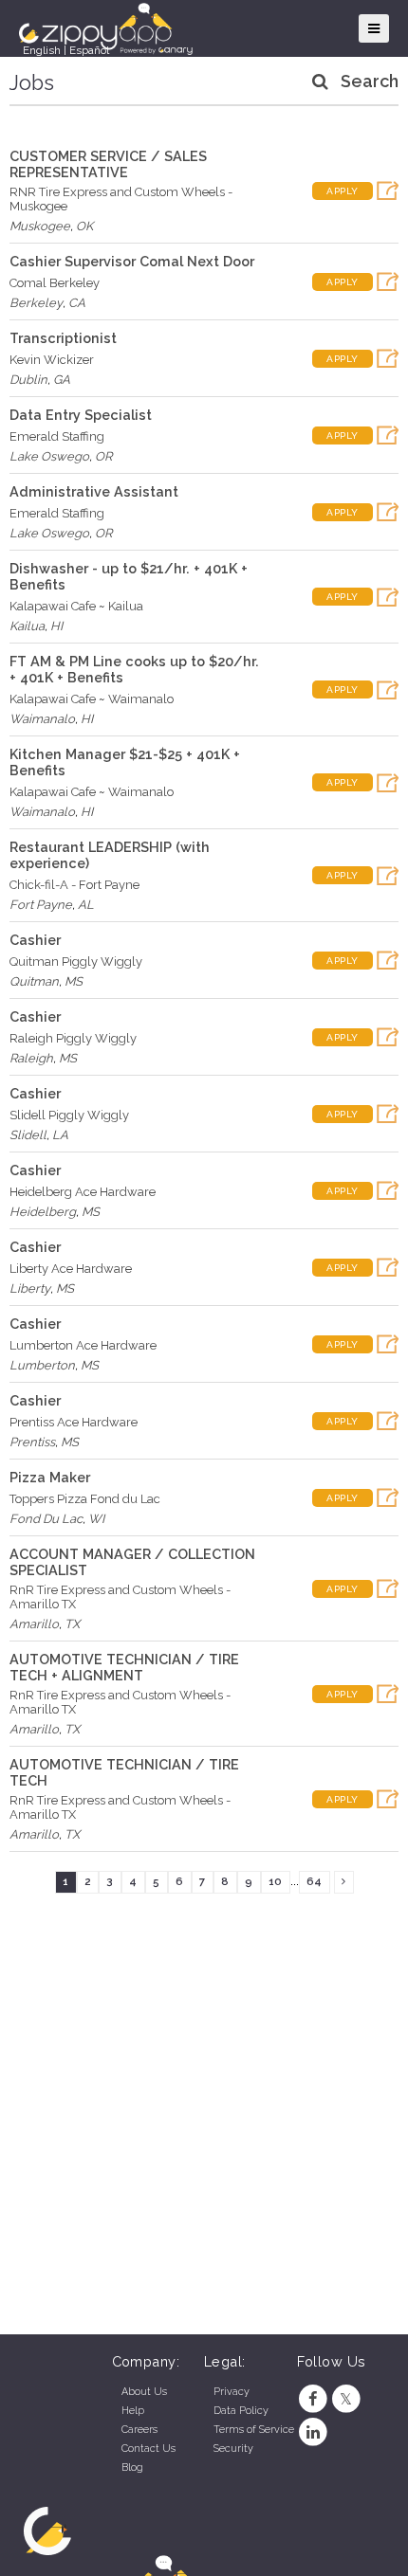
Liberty (30, 1288)
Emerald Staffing (57, 436)
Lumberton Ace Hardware (83, 1345)
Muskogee (40, 226)
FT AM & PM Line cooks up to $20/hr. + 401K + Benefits (134, 669)
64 (314, 1881)
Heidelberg (43, 1212)
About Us (144, 2392)
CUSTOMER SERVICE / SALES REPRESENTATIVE (108, 164)
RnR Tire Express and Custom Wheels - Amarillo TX (120, 1597)
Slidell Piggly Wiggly (69, 1115)
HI (56, 626)
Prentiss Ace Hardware (74, 1422)
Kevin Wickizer (52, 360)
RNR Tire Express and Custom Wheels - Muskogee (121, 199)
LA (60, 1135)
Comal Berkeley (55, 283)
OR (103, 456)
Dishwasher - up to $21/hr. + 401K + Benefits (129, 576)
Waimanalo (42, 719)
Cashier (35, 940)
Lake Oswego (49, 456)
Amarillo (34, 1624)
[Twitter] (346, 2399)
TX (72, 1624)
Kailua (27, 626)
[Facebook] (314, 2399)
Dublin (28, 380)
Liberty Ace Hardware (71, 1269)
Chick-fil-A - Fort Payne (74, 885)
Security (233, 2449)
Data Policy (241, 2411)
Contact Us (148, 2449)
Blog (132, 2467)
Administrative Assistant (94, 491)
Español (89, 50)
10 (275, 1881)
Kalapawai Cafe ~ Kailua (76, 606)
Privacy (232, 2392)
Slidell (28, 1135)
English (42, 50)
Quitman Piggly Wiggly (76, 961)
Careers (139, 2430)
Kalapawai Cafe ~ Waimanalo (92, 699)
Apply (343, 191)
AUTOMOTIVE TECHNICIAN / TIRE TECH (124, 1772)
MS (74, 981)
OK (84, 226)
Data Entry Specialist (81, 415)
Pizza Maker (50, 1477)
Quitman (34, 981)
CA (77, 303)
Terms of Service (254, 2430)
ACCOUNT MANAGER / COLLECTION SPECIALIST (132, 1562)
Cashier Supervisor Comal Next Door (132, 261)
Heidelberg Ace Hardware (83, 1192)
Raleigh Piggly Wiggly (73, 1038)
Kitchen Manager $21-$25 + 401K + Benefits (125, 762)
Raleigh (31, 1058)
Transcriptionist (63, 338)
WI (96, 1519)
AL (86, 905)
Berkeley (36, 303)
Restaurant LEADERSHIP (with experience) (110, 855)
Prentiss (32, 1442)
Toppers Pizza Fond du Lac (85, 1499)
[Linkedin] (314, 2432)
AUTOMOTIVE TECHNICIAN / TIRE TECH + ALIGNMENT (124, 1667)
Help (133, 2411)
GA (62, 380)
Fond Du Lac (46, 1519)
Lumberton (42, 1365)
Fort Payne (41, 905)
